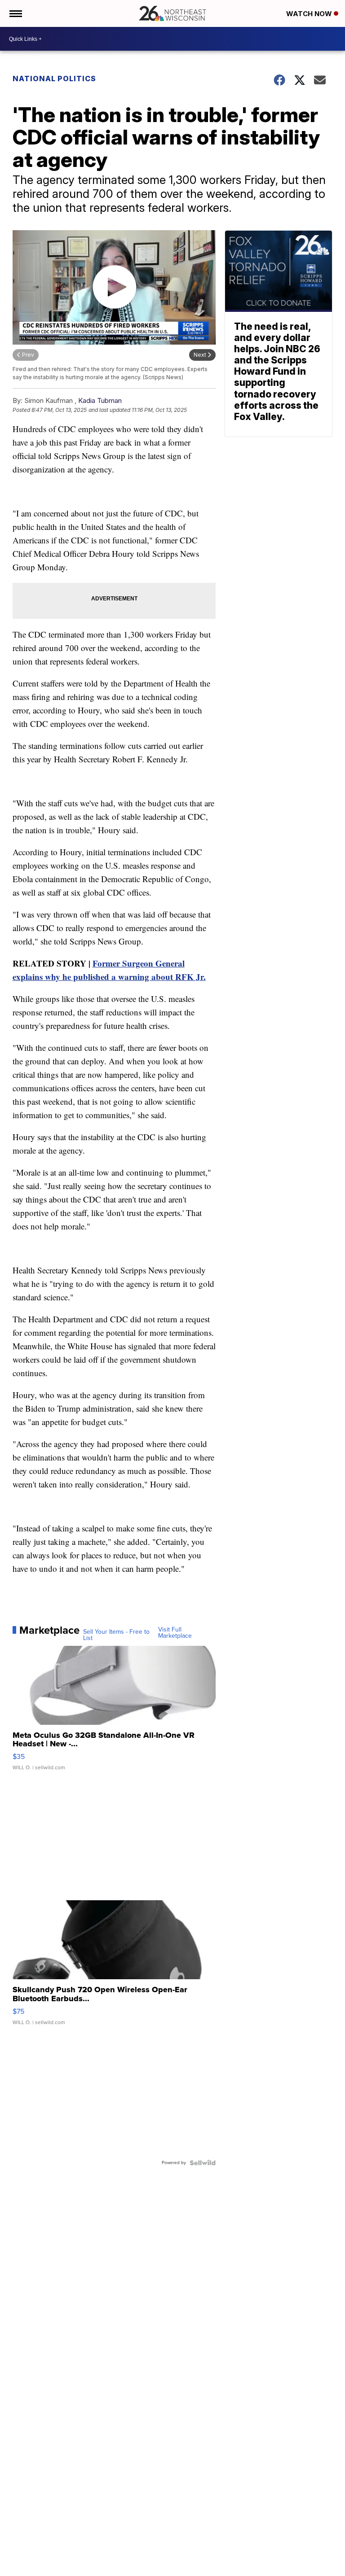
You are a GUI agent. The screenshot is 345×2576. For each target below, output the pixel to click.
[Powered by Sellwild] (203, 2163)
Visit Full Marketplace (175, 1633)
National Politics (54, 79)
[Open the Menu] (15, 13)
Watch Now (310, 14)
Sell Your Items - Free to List (116, 1635)
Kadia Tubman (100, 400)
